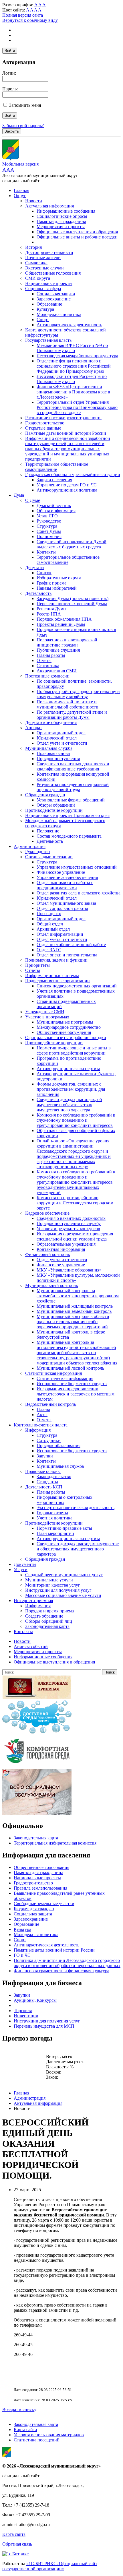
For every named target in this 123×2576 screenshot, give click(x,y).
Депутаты (35, 567)
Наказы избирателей (57, 588)
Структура (47, 526)
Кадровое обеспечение (47, 1213)
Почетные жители (43, 258)
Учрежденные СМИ (45, 1012)
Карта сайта (25, 2430)
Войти (10, 51)
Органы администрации (49, 857)
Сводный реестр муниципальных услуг (64, 1575)
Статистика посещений (37, 2440)
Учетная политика (54, 1518)
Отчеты (44, 660)
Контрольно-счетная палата (41, 1425)
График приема (51, 583)
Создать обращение (44, 1616)
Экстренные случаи (44, 268)
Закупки (45, 1456)
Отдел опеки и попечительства (67, 955)
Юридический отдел (57, 738)
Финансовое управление (61, 872)
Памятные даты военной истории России (66, 433)
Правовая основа (53, 753)
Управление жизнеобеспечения (67, 877)
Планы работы (51, 655)
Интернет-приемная (33, 1600)
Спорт (43, 320)
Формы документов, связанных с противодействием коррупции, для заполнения (71, 1089)
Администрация (30, 846)
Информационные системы (52, 976)
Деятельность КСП (44, 1487)
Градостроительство (45, 423)
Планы (43, 1409)
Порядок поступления (58, 759)
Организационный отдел (61, 733)
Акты (42, 1415)
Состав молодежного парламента (69, 836)
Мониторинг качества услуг (53, 1585)
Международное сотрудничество (69, 1027)
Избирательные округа (59, 578)
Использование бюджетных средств (72, 1384)
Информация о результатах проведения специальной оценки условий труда (75, 1236)
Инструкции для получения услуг (58, 1590)
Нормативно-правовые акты (64, 1528)
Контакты (46, 552)
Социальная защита (56, 294)
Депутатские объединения (51, 722)
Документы (25, 1564)
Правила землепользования (40, 1888)
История (33, 247)
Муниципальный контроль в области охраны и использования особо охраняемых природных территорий (73, 1322)
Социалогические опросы (62, 216)
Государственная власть (48, 340)
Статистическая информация (53, 1373)
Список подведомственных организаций (77, 986)
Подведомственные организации (57, 981)
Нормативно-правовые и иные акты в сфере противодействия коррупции (74, 1050)
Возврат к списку (19, 2409)
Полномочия (49, 536)
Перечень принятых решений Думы (72, 604)
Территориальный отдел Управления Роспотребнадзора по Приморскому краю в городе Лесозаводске (77, 407)
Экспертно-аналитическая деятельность (76, 1508)
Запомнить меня (25, 105)
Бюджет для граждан (34, 1909)
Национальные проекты (49, 283)
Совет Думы (49, 531)
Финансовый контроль (47, 1254)
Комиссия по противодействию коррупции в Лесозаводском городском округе (75, 1203)
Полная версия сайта (23, 15)
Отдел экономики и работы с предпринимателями (65, 885)
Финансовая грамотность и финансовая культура (61, 1971)
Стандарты (47, 1482)
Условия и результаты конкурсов (68, 1229)
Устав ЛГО (47, 516)
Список (44, 573)
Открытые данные (43, 428)
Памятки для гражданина (61, 221)
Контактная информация (61, 1249)
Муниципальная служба (49, 748)
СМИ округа (38, 278)
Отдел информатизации (60, 934)
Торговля (23, 2011)
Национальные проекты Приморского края (67, 815)
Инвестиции (26, 2016)
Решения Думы (51, 609)
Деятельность (38, 593)
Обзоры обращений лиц (49, 1621)
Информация (38, 1430)
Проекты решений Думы (61, 624)
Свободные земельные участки (44, 1904)
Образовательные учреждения (66, 1244)
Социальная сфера (43, 289)
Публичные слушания (58, 650)
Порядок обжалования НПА (64, 619)
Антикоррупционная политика (67, 490)
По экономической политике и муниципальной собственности (68, 704)
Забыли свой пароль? (23, 126)
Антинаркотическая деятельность (69, 325)
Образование (49, 304)
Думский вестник (54, 505)
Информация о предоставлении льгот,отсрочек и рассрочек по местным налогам (76, 1394)
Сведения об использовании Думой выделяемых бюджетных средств (72, 544)
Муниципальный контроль (51, 1285)
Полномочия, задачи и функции (56, 960)
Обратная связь (17, 2544)
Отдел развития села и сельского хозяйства (79, 893)
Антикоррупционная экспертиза (68, 1068)
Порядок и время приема (49, 1611)
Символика (36, 263)
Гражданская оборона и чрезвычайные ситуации (73, 474)
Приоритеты (37, 965)
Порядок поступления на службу (69, 1223)
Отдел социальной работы (62, 908)
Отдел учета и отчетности (62, 743)
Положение (48, 831)
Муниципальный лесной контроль (70, 1368)
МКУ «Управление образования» (69, 1270)
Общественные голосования (53, 273)
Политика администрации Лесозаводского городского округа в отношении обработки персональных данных (67, 1963)
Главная (21, 190)
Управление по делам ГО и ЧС (67, 485)
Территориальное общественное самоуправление (57, 467)
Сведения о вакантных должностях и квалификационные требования (73, 766)
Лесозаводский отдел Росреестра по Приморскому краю (72, 379)
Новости (34, 201)
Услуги (21, 1570)
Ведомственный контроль (50, 1404)
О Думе (33, 500)
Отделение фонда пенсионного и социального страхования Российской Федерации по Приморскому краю (74, 366)
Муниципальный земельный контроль (74, 1311)
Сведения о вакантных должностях (71, 1218)
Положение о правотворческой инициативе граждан (67, 642)
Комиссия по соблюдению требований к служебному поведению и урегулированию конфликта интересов (76, 1120)
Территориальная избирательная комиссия (55, 1843)
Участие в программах (47, 1017)
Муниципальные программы (65, 1022)
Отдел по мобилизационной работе (71, 945)
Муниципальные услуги (49, 1580)
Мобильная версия (20, 164)
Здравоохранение (54, 299)
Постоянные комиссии (47, 676)
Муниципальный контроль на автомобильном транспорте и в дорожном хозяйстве (78, 1296)
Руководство (49, 521)
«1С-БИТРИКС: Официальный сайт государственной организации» (50, 2566)
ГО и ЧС (22, 1955)
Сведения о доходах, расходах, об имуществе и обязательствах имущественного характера (69, 1105)
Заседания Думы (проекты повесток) (73, 598)
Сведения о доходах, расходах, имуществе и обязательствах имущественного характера (78, 1549)
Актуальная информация (49, 206)
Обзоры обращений (56, 805)
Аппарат (34, 728)
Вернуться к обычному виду (30, 20)
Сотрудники (49, 1440)
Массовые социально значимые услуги (63, 1595)
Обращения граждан (45, 795)
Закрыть (12, 131)
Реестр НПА (49, 614)
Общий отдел (50, 924)
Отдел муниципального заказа (66, 903)
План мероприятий (55, 1533)
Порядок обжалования (58, 1446)
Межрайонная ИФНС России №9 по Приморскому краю (72, 348)
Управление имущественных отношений (77, 867)
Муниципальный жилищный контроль (75, 1306)
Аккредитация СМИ (57, 671)
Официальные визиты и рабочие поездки (77, 237)
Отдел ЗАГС (49, 950)
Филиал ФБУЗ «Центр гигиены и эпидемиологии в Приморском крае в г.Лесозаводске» (73, 392)
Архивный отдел (53, 929)
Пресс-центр (49, 914)
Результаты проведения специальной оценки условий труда (73, 787)
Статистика (48, 666)
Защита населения (54, 480)
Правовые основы (43, 1471)
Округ (20, 196)
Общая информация (56, 511)
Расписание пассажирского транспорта (63, 418)
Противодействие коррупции (54, 810)
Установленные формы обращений (71, 800)
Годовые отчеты (52, 1513)
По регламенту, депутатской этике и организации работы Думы (72, 715)
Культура (45, 309)
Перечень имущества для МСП (44, 2026)
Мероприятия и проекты (61, 227)
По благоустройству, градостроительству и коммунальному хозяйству (78, 694)
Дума (19, 495)
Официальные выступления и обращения (77, 232)
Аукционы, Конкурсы (35, 2000)
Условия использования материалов (49, 2435)
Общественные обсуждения (64, 1032)
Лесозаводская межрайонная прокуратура (77, 356)
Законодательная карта (47, 1626)
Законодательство (54, 1477)
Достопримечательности (49, 252)
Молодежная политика (59, 314)
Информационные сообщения (66, 211)
